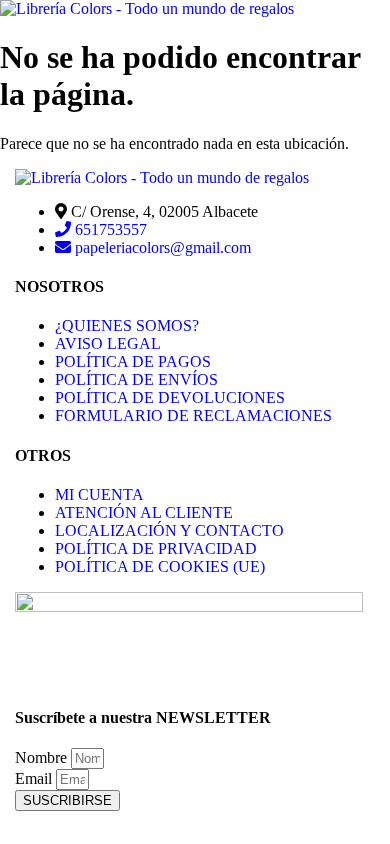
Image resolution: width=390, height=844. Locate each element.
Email (35, 778)
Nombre (43, 757)
